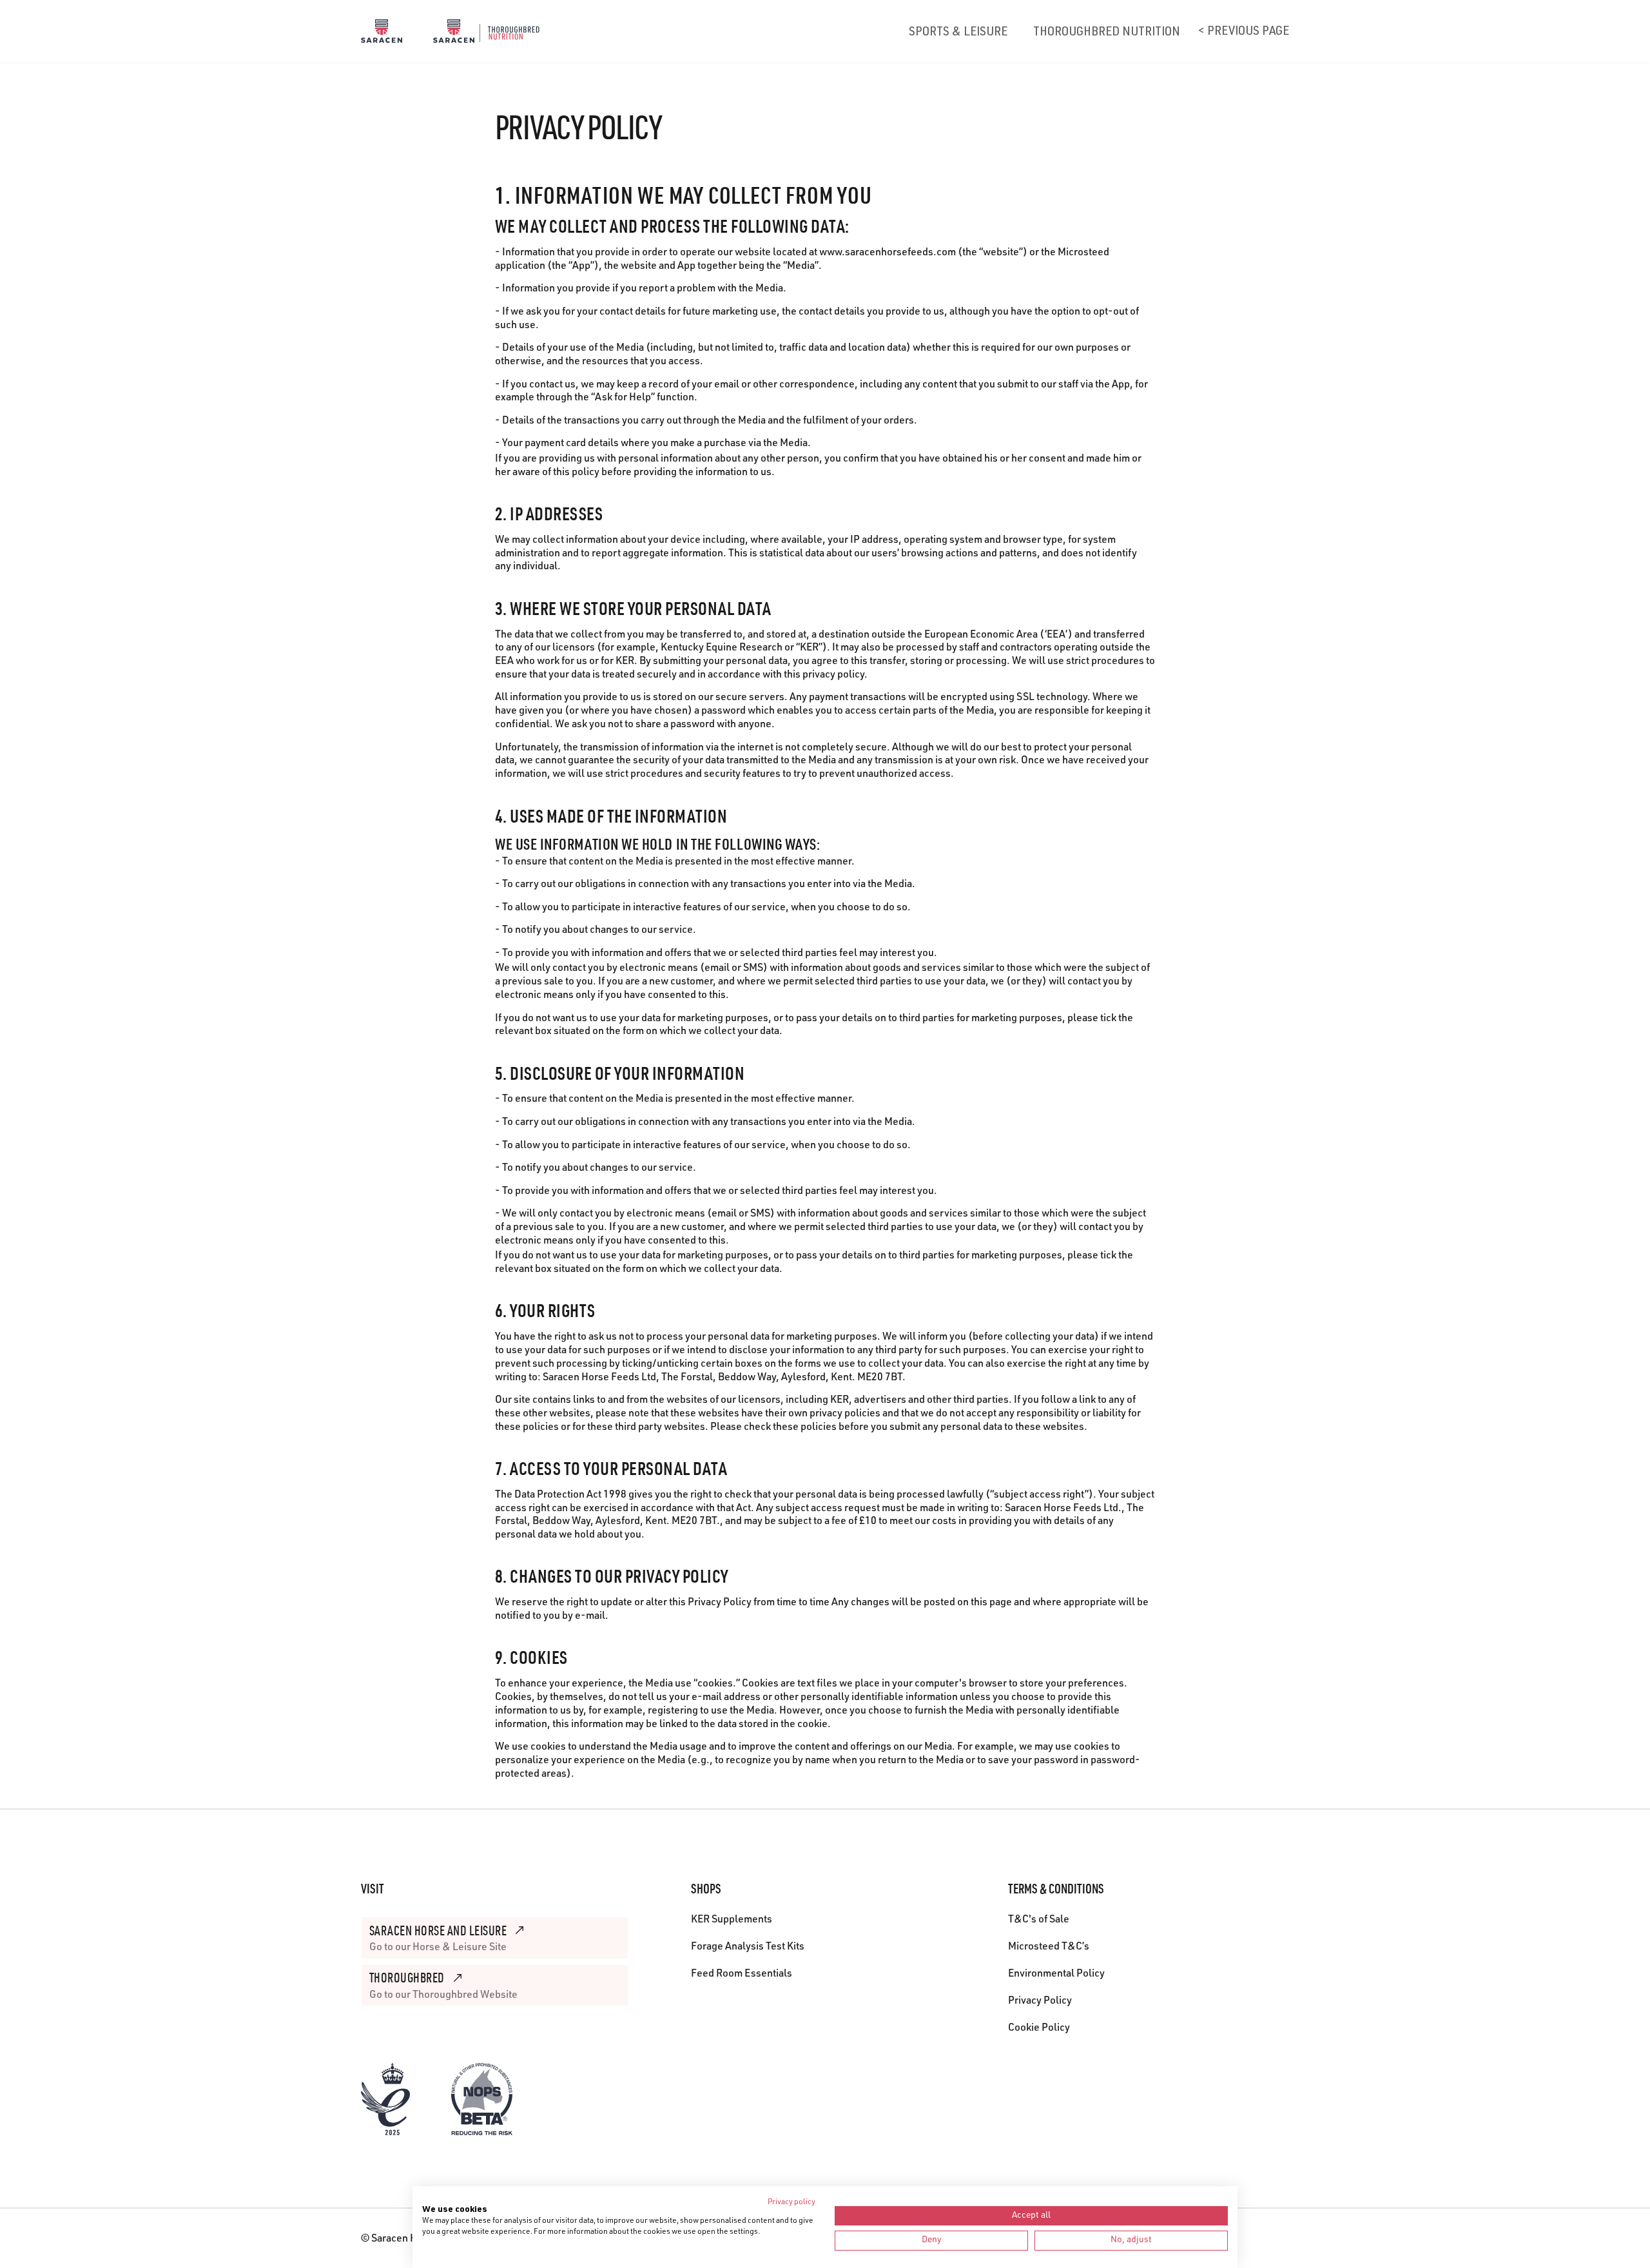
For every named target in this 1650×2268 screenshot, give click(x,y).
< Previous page (1244, 32)
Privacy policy (791, 2202)
